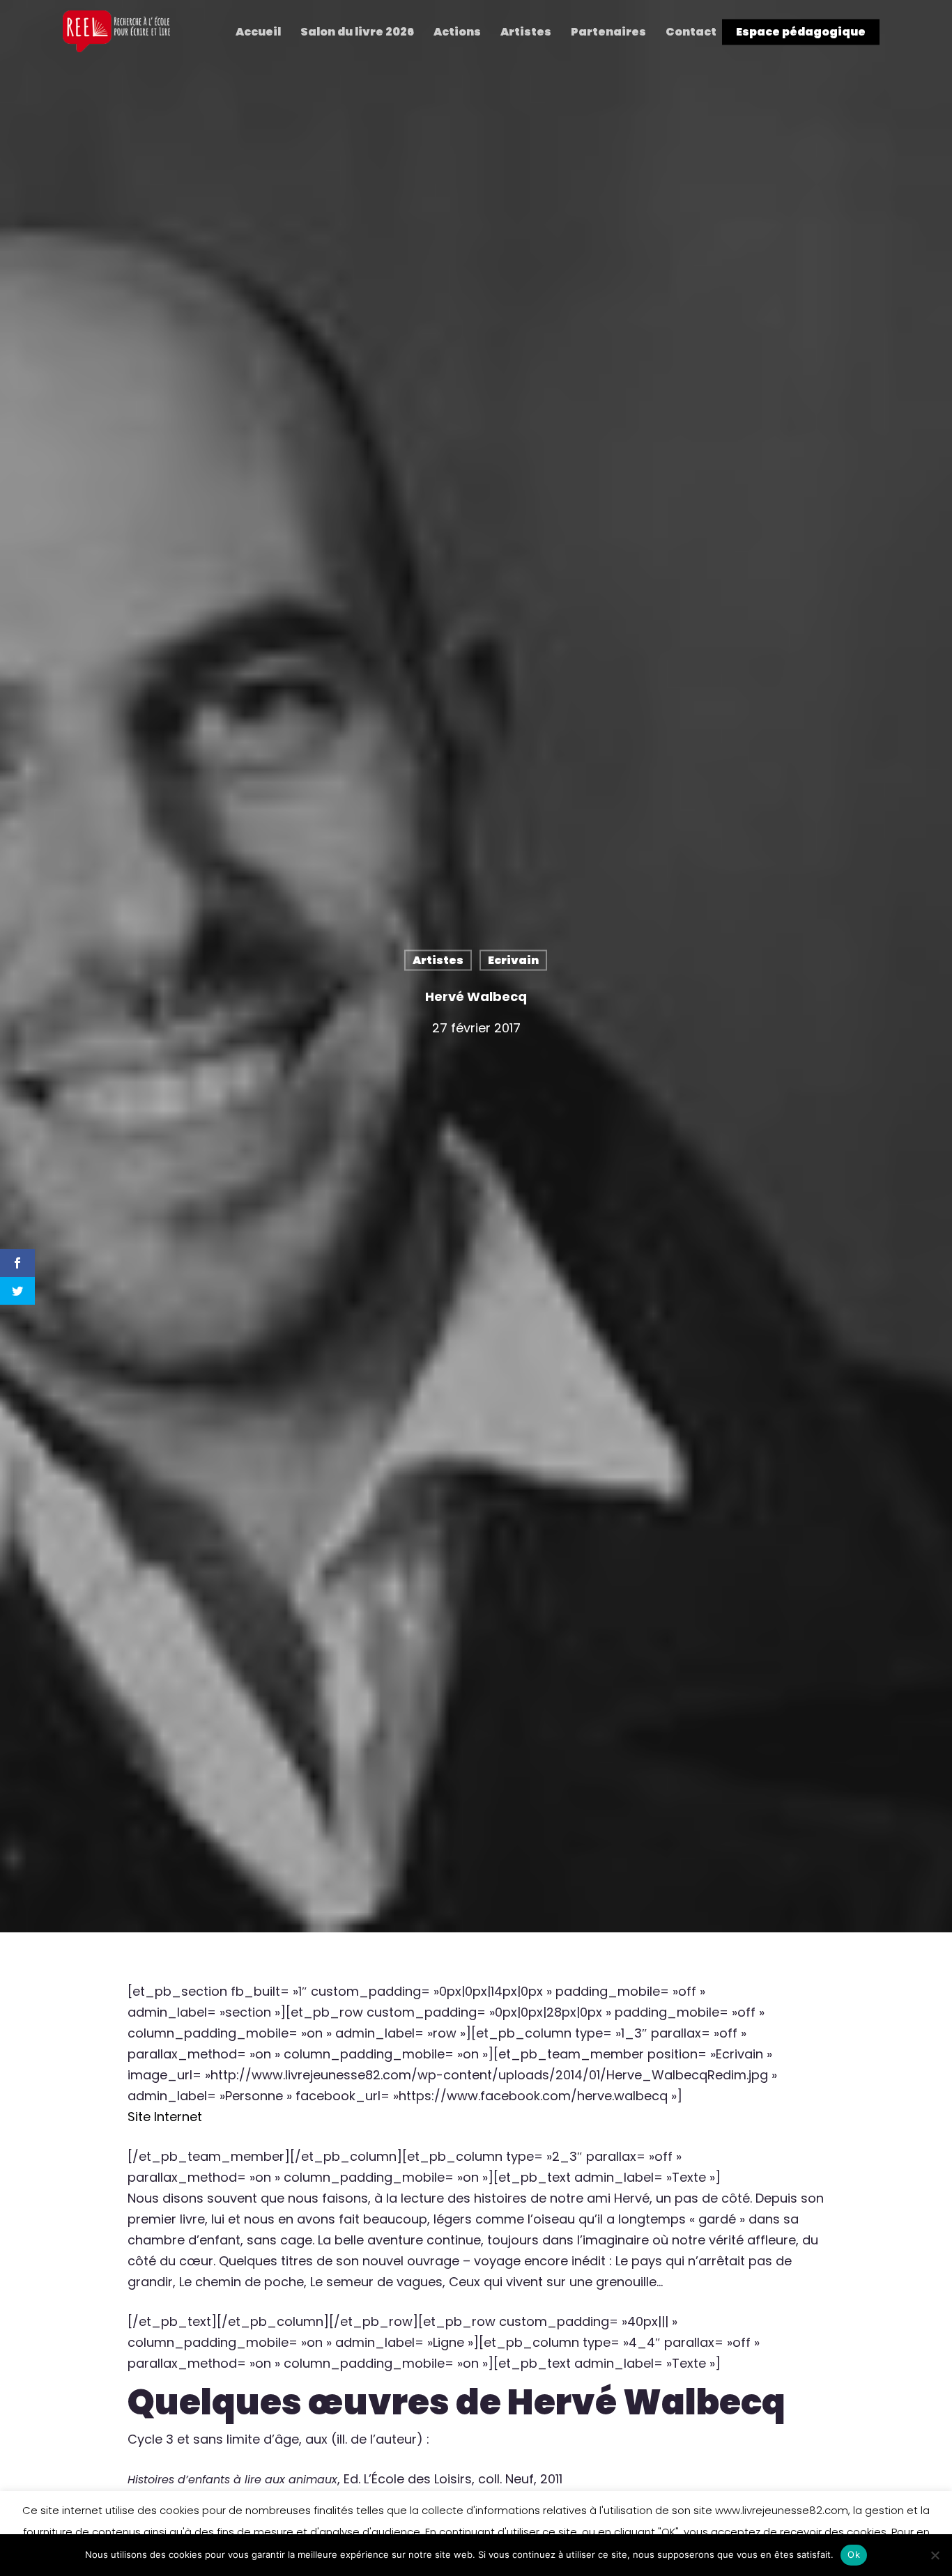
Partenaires (608, 32)
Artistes (526, 32)
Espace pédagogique (801, 32)
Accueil (258, 32)
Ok (854, 2554)
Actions (457, 32)
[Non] (935, 2555)
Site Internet (165, 2117)
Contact (691, 32)
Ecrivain (513, 960)
